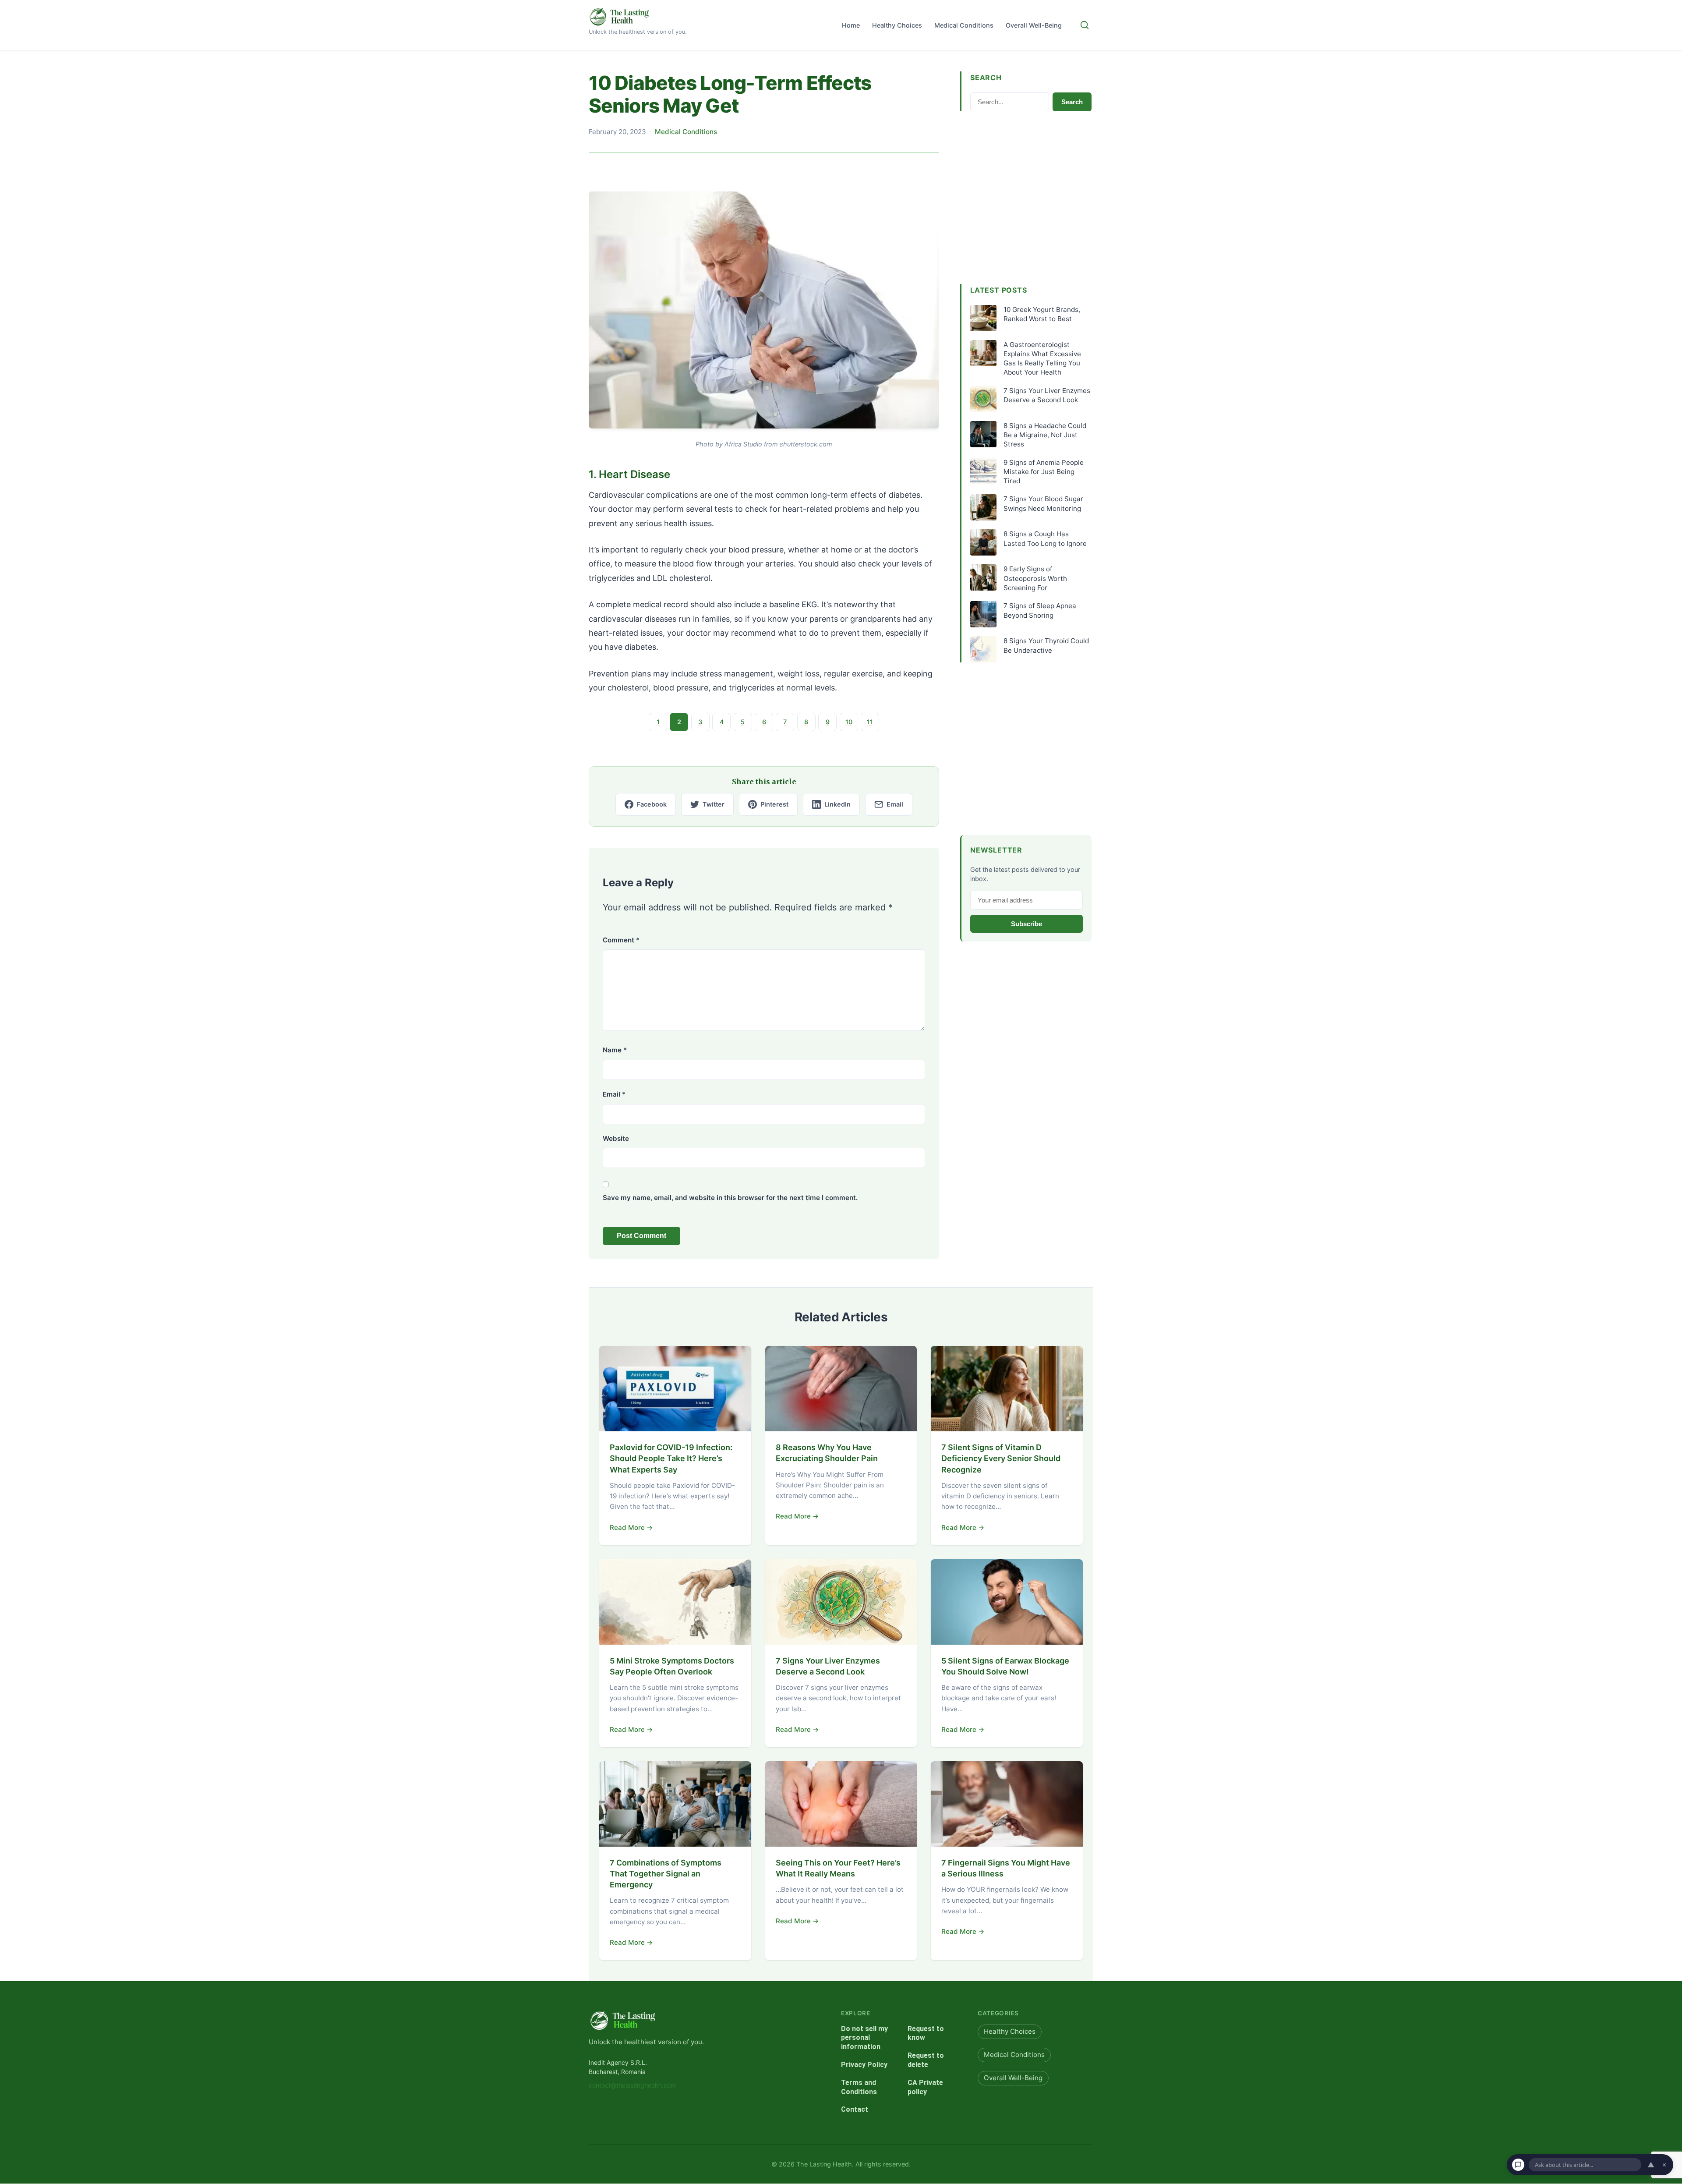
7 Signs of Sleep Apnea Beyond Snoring (1040, 610)
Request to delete (926, 2060)
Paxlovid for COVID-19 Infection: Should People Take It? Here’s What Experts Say (671, 1458)
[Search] (1085, 25)
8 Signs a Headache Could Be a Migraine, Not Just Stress (1045, 435)
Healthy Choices (897, 25)
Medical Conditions (964, 25)
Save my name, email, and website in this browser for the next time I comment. (730, 1198)
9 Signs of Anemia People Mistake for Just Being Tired (1044, 472)
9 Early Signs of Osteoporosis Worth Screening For (1035, 578)
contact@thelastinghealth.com (632, 2086)
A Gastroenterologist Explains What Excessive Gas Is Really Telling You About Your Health (1042, 359)
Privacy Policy (864, 2065)
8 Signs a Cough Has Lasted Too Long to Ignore (1045, 538)
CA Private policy (925, 2087)
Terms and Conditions (859, 2087)
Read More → (631, 1527)
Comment (621, 940)
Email (614, 1094)
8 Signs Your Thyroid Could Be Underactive (1046, 645)
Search (1072, 102)
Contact (855, 2110)
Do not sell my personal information (864, 2038)
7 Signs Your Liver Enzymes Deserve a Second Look (1047, 395)
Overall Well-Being (1034, 25)
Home (851, 25)
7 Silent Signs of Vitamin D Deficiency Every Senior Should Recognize (1001, 1458)
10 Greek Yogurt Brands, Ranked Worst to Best (1042, 314)
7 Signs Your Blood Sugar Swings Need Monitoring (1043, 503)
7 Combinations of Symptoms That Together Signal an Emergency (666, 1874)
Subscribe (1027, 924)
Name (615, 1050)
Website (616, 1138)
